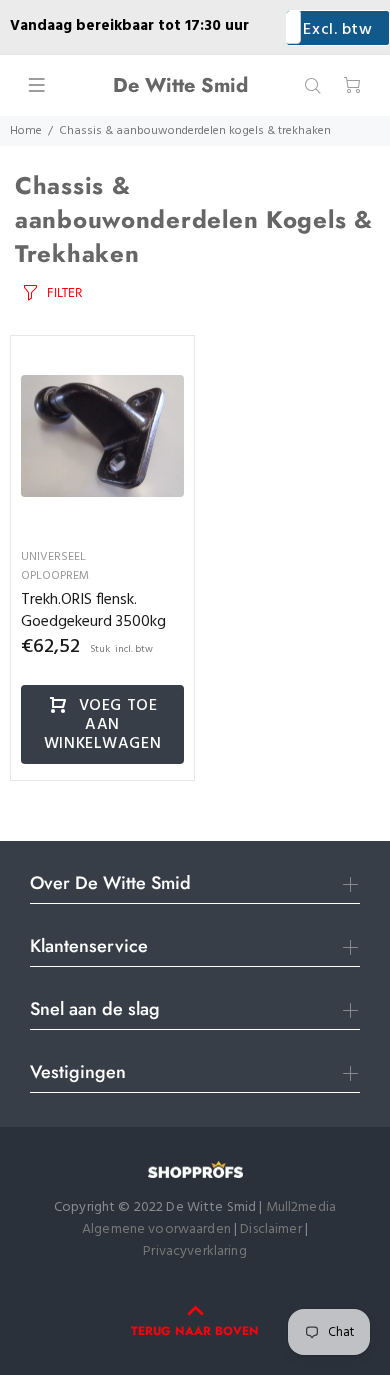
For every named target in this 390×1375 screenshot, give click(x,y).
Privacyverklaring (194, 1251)
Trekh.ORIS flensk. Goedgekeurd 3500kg (93, 611)
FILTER (64, 292)
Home (26, 131)
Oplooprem (55, 576)
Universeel (53, 557)
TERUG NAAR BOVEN (195, 1331)
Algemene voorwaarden (156, 1229)
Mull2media (301, 1207)
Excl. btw (337, 30)
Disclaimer (272, 1229)
